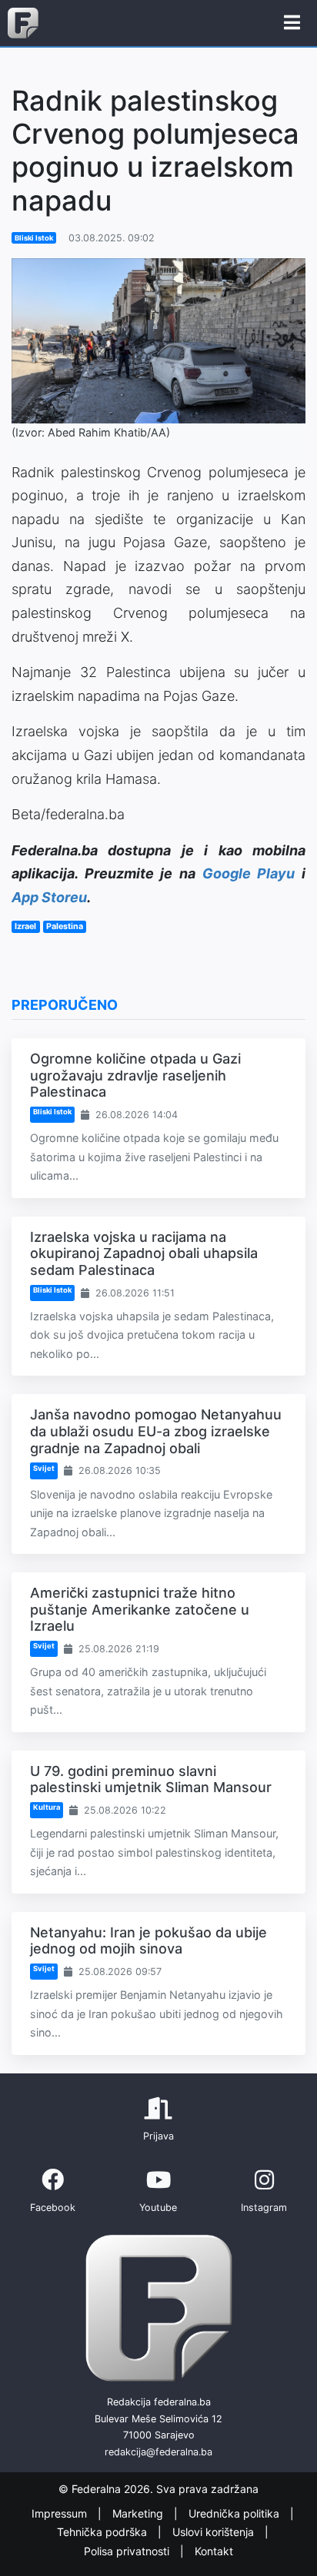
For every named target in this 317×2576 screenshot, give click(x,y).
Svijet (44, 1468)
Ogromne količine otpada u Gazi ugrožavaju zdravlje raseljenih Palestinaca (135, 1075)
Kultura (47, 1807)
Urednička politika (235, 2513)
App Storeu (49, 897)
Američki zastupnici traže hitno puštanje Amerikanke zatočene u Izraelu (140, 1609)
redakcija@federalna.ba (158, 2452)
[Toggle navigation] (292, 23)
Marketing (139, 2513)
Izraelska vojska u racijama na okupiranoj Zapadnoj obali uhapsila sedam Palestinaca (144, 1253)
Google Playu (249, 873)
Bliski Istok (34, 238)
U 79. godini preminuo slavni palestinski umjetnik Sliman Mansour (151, 1779)
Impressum (61, 2513)
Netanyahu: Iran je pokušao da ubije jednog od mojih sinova (148, 1941)
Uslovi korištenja (215, 2532)
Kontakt (214, 2551)
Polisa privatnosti (128, 2551)
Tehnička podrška (103, 2532)
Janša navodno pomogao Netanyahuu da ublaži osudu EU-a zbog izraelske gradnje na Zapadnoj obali (156, 1431)
